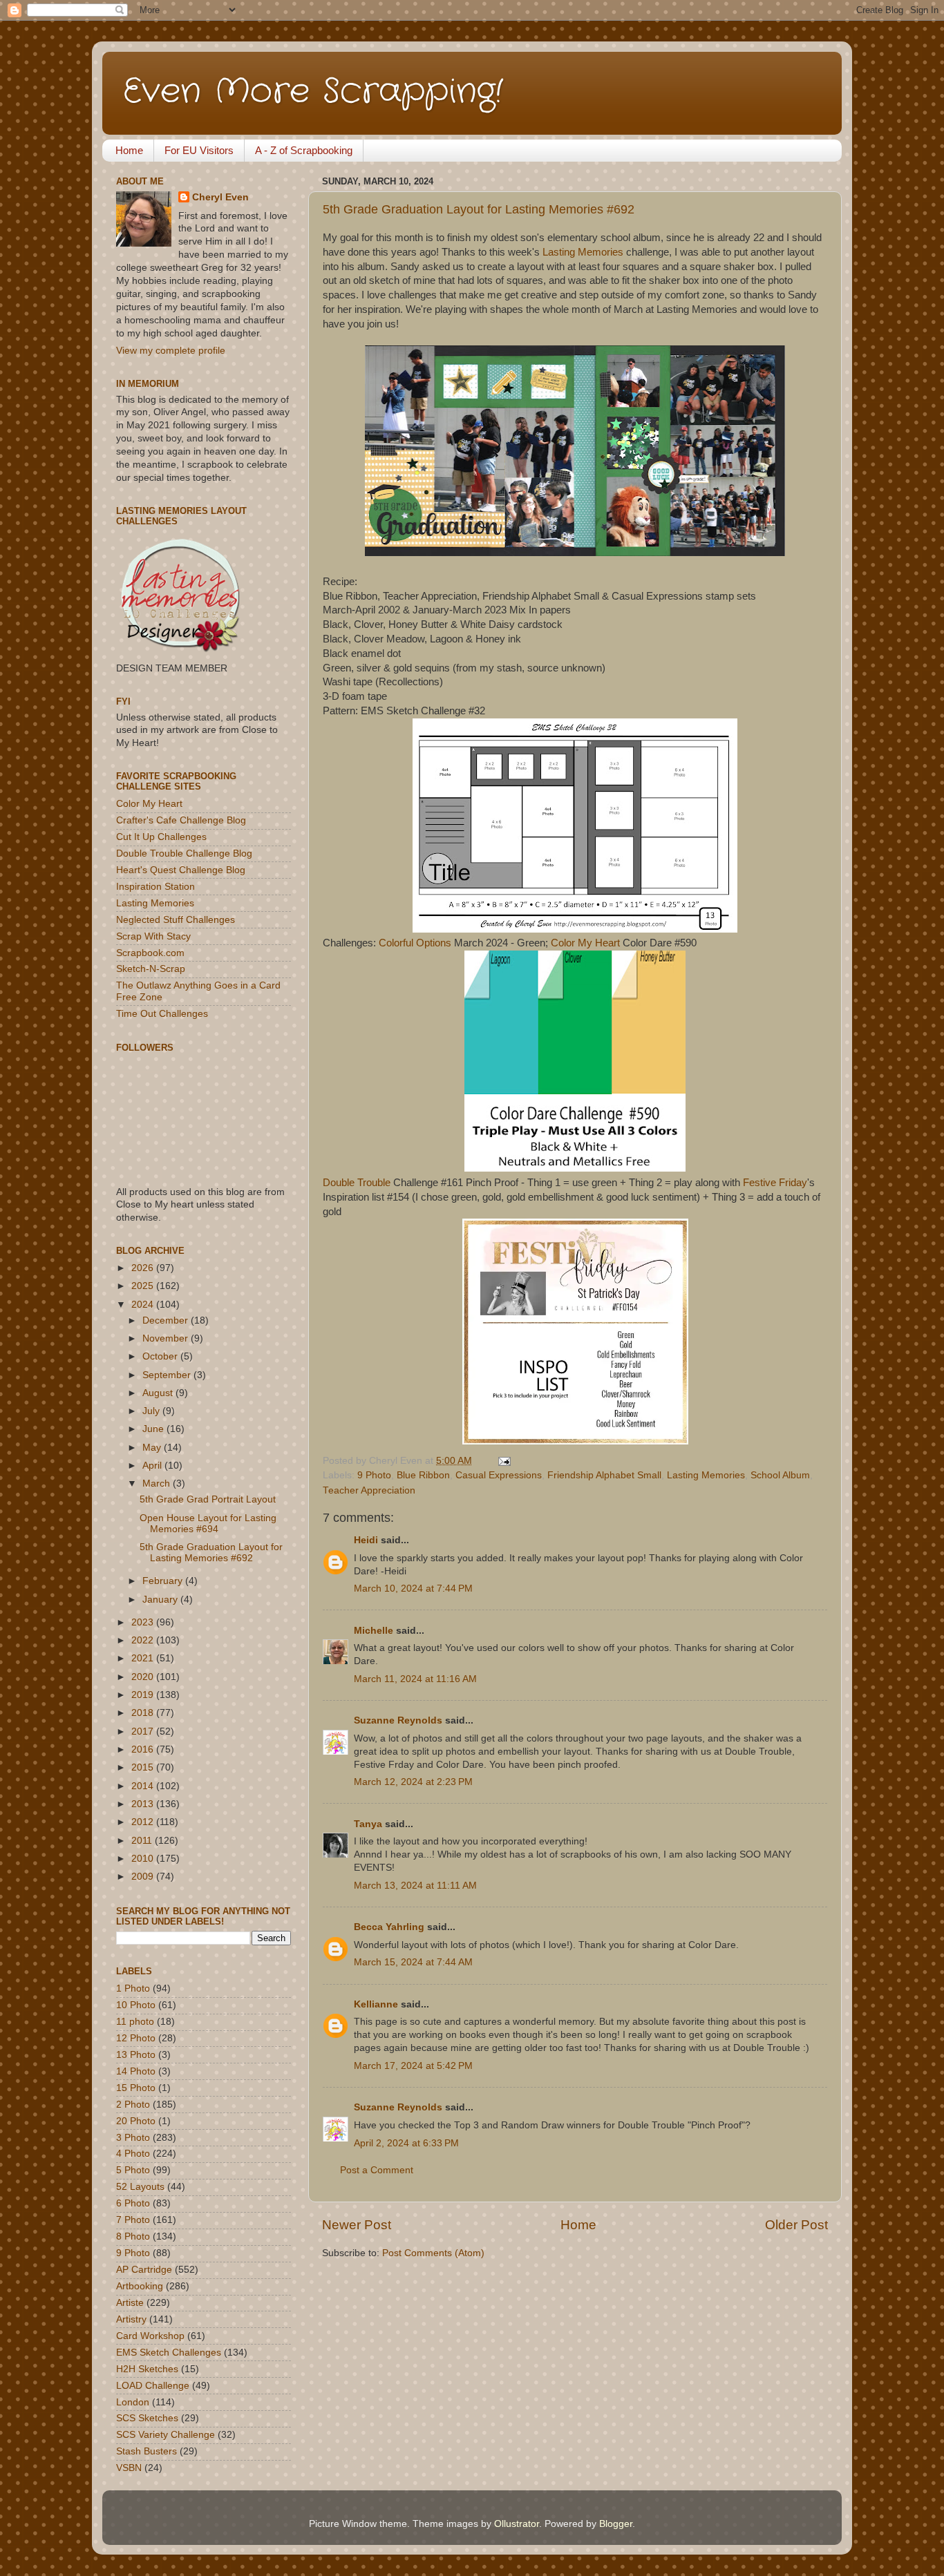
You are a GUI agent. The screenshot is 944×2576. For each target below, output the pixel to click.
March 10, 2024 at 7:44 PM (413, 1588)
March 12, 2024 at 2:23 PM (413, 1782)
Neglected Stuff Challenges (176, 920)
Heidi (366, 1540)
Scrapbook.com (150, 953)
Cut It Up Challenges (161, 837)
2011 (143, 1841)
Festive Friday (775, 1183)
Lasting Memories (583, 252)
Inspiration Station (155, 887)
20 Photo (136, 2121)
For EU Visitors (199, 150)
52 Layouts (140, 2187)
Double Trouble (357, 1183)
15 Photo (136, 2088)
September (168, 1375)
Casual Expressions (499, 1475)
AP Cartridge (144, 2270)
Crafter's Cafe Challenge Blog (181, 820)
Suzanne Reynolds (399, 1720)
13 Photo (136, 2055)
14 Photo (136, 2071)
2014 (144, 1786)
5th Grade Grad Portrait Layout (208, 1499)
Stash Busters (147, 2451)
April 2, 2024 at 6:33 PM (406, 2143)
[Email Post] (502, 1461)
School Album (780, 1475)
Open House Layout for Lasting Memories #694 (208, 1524)
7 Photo (133, 2220)
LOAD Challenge (153, 2386)
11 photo (135, 2022)
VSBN (129, 2468)
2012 (144, 1822)
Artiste (130, 2303)
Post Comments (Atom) (433, 2253)
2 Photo (133, 2105)
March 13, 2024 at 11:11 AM (415, 1886)
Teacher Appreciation (369, 1490)
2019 (144, 1695)
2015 (144, 1767)
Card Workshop (150, 2336)
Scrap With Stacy (153, 936)
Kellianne (376, 2004)
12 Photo (136, 2038)
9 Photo (374, 1475)
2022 (144, 1640)
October (161, 1356)
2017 (144, 1731)
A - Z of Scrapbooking (304, 150)
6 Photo (133, 2203)
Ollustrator (517, 2524)
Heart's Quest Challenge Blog (181, 870)
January (161, 1600)
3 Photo (133, 2138)
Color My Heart (585, 943)
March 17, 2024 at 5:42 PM (413, 2066)
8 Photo (133, 2236)
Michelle (374, 1631)
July (152, 1411)
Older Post (796, 2225)
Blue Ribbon (423, 1475)
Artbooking (140, 2286)
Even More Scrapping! (313, 92)
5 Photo (133, 2170)
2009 (144, 1877)
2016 (144, 1749)
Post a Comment (377, 2170)
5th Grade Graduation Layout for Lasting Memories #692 (479, 209)
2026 (144, 1268)
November (167, 1338)
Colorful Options (415, 943)
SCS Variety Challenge (166, 2435)
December (167, 1320)
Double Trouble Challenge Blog (184, 853)
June (154, 1429)
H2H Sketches (147, 2369)
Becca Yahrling (389, 1927)
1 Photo (133, 1988)
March (158, 1483)
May (153, 1448)
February (164, 1581)
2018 (144, 1713)
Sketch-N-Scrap (151, 969)
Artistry (131, 2319)
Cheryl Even (220, 197)
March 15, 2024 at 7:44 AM (413, 1962)
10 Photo (136, 2005)
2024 (144, 1305)
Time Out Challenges (162, 1014)
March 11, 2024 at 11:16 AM (415, 1679)
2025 (144, 1286)
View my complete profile (171, 351)
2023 (144, 1622)
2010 (144, 1859)
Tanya (368, 1824)
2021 (144, 1658)
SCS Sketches (147, 2418)
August (159, 1393)
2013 (144, 1804)
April (153, 1466)
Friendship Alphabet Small (604, 1475)
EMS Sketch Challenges (169, 2353)
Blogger (616, 2524)
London (133, 2402)
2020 (144, 1677)
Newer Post (357, 2225)
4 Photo (133, 2154)
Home (129, 150)
